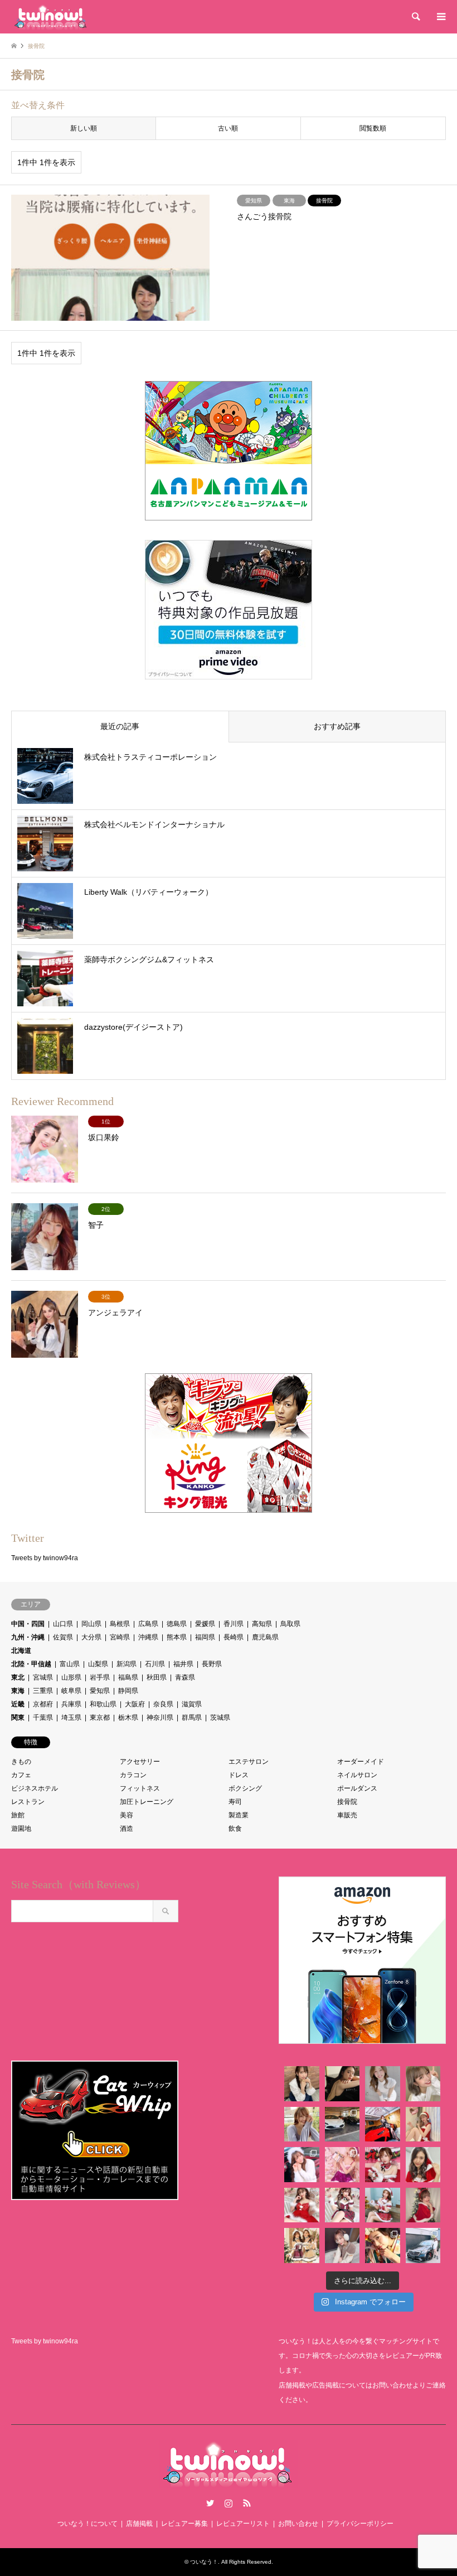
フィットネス (140, 1788)
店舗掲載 (139, 2524)
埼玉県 (71, 1718)
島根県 (120, 1624)
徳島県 (177, 1624)
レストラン (28, 1802)
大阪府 (135, 1704)
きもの (21, 1762)
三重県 (43, 1691)
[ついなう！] (50, 17)
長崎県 (234, 1637)
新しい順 (84, 128)
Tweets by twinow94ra (45, 1558)
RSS (247, 2503)
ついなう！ (204, 2562)
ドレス (239, 1775)
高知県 (262, 1624)
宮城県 (43, 1677)
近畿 (18, 1704)
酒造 (127, 1829)
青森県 (185, 1677)
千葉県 (43, 1718)
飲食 (235, 1829)
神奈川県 (160, 1718)
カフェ (21, 1775)
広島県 (148, 1624)
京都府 (43, 1704)
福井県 (183, 1664)
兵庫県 (71, 1704)
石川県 (155, 1664)
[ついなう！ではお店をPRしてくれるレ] (383, 2124)
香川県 (234, 1624)
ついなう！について (87, 2524)
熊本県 (177, 1637)
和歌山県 (103, 1704)
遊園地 (21, 1829)
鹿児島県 (265, 1637)
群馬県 (192, 1718)
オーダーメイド (361, 1762)
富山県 (70, 1664)
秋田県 (157, 1677)
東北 (18, 1677)
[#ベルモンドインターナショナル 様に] (342, 2124)
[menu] (440, 17)
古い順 (228, 128)
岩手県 (100, 1677)
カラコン (133, 1775)
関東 (18, 1718)
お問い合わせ (298, 2524)
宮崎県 (120, 1637)
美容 (127, 1815)
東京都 (100, 1718)
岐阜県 (71, 1691)
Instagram (229, 2503)
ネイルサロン (357, 1775)
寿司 (235, 1802)
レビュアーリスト (243, 2524)
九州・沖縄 (28, 1637)
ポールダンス (357, 1788)
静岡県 (128, 1691)
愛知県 (100, 1691)
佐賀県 (63, 1637)
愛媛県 (205, 1624)
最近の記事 (120, 726)
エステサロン (249, 1762)
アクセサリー (140, 1762)
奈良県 (163, 1704)
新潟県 (127, 1664)
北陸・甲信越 (31, 1664)
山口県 (63, 1624)
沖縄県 (148, 1637)
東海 (18, 1691)
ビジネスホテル (35, 1788)
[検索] (415, 17)
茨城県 (220, 1718)
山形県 (71, 1677)
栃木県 (128, 1718)
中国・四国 (28, 1624)
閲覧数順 (373, 128)
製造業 (239, 1815)
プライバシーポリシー (360, 2524)
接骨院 (347, 1802)
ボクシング (245, 1788)
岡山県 (91, 1624)
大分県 (91, 1637)
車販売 (347, 1815)
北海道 (21, 1651)
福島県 (128, 1677)
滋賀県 (192, 1704)
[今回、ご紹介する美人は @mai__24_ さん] (302, 2084)
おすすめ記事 (337, 726)
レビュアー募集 (184, 2524)
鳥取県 (290, 1624)
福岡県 (205, 1637)
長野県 (212, 1664)
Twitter (210, 2503)
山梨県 (98, 1664)
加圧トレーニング (147, 1802)
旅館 (18, 1815)
